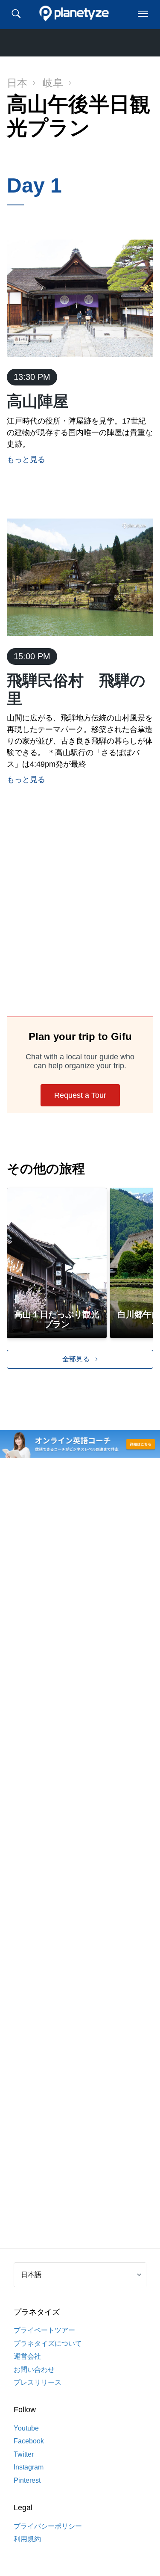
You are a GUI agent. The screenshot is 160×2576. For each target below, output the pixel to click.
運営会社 (27, 2356)
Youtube (26, 2428)
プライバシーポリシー (48, 2526)
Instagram (29, 2467)
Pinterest (27, 2480)
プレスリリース (38, 2382)
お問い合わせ (34, 2370)
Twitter (24, 2454)
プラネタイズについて (48, 2343)
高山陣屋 (38, 401)
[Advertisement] (80, 919)
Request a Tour (80, 1095)
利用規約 (27, 2539)
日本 (17, 83)
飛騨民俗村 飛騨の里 (76, 689)
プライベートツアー (44, 2330)
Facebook (29, 2441)
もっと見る (26, 459)
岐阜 (53, 83)
